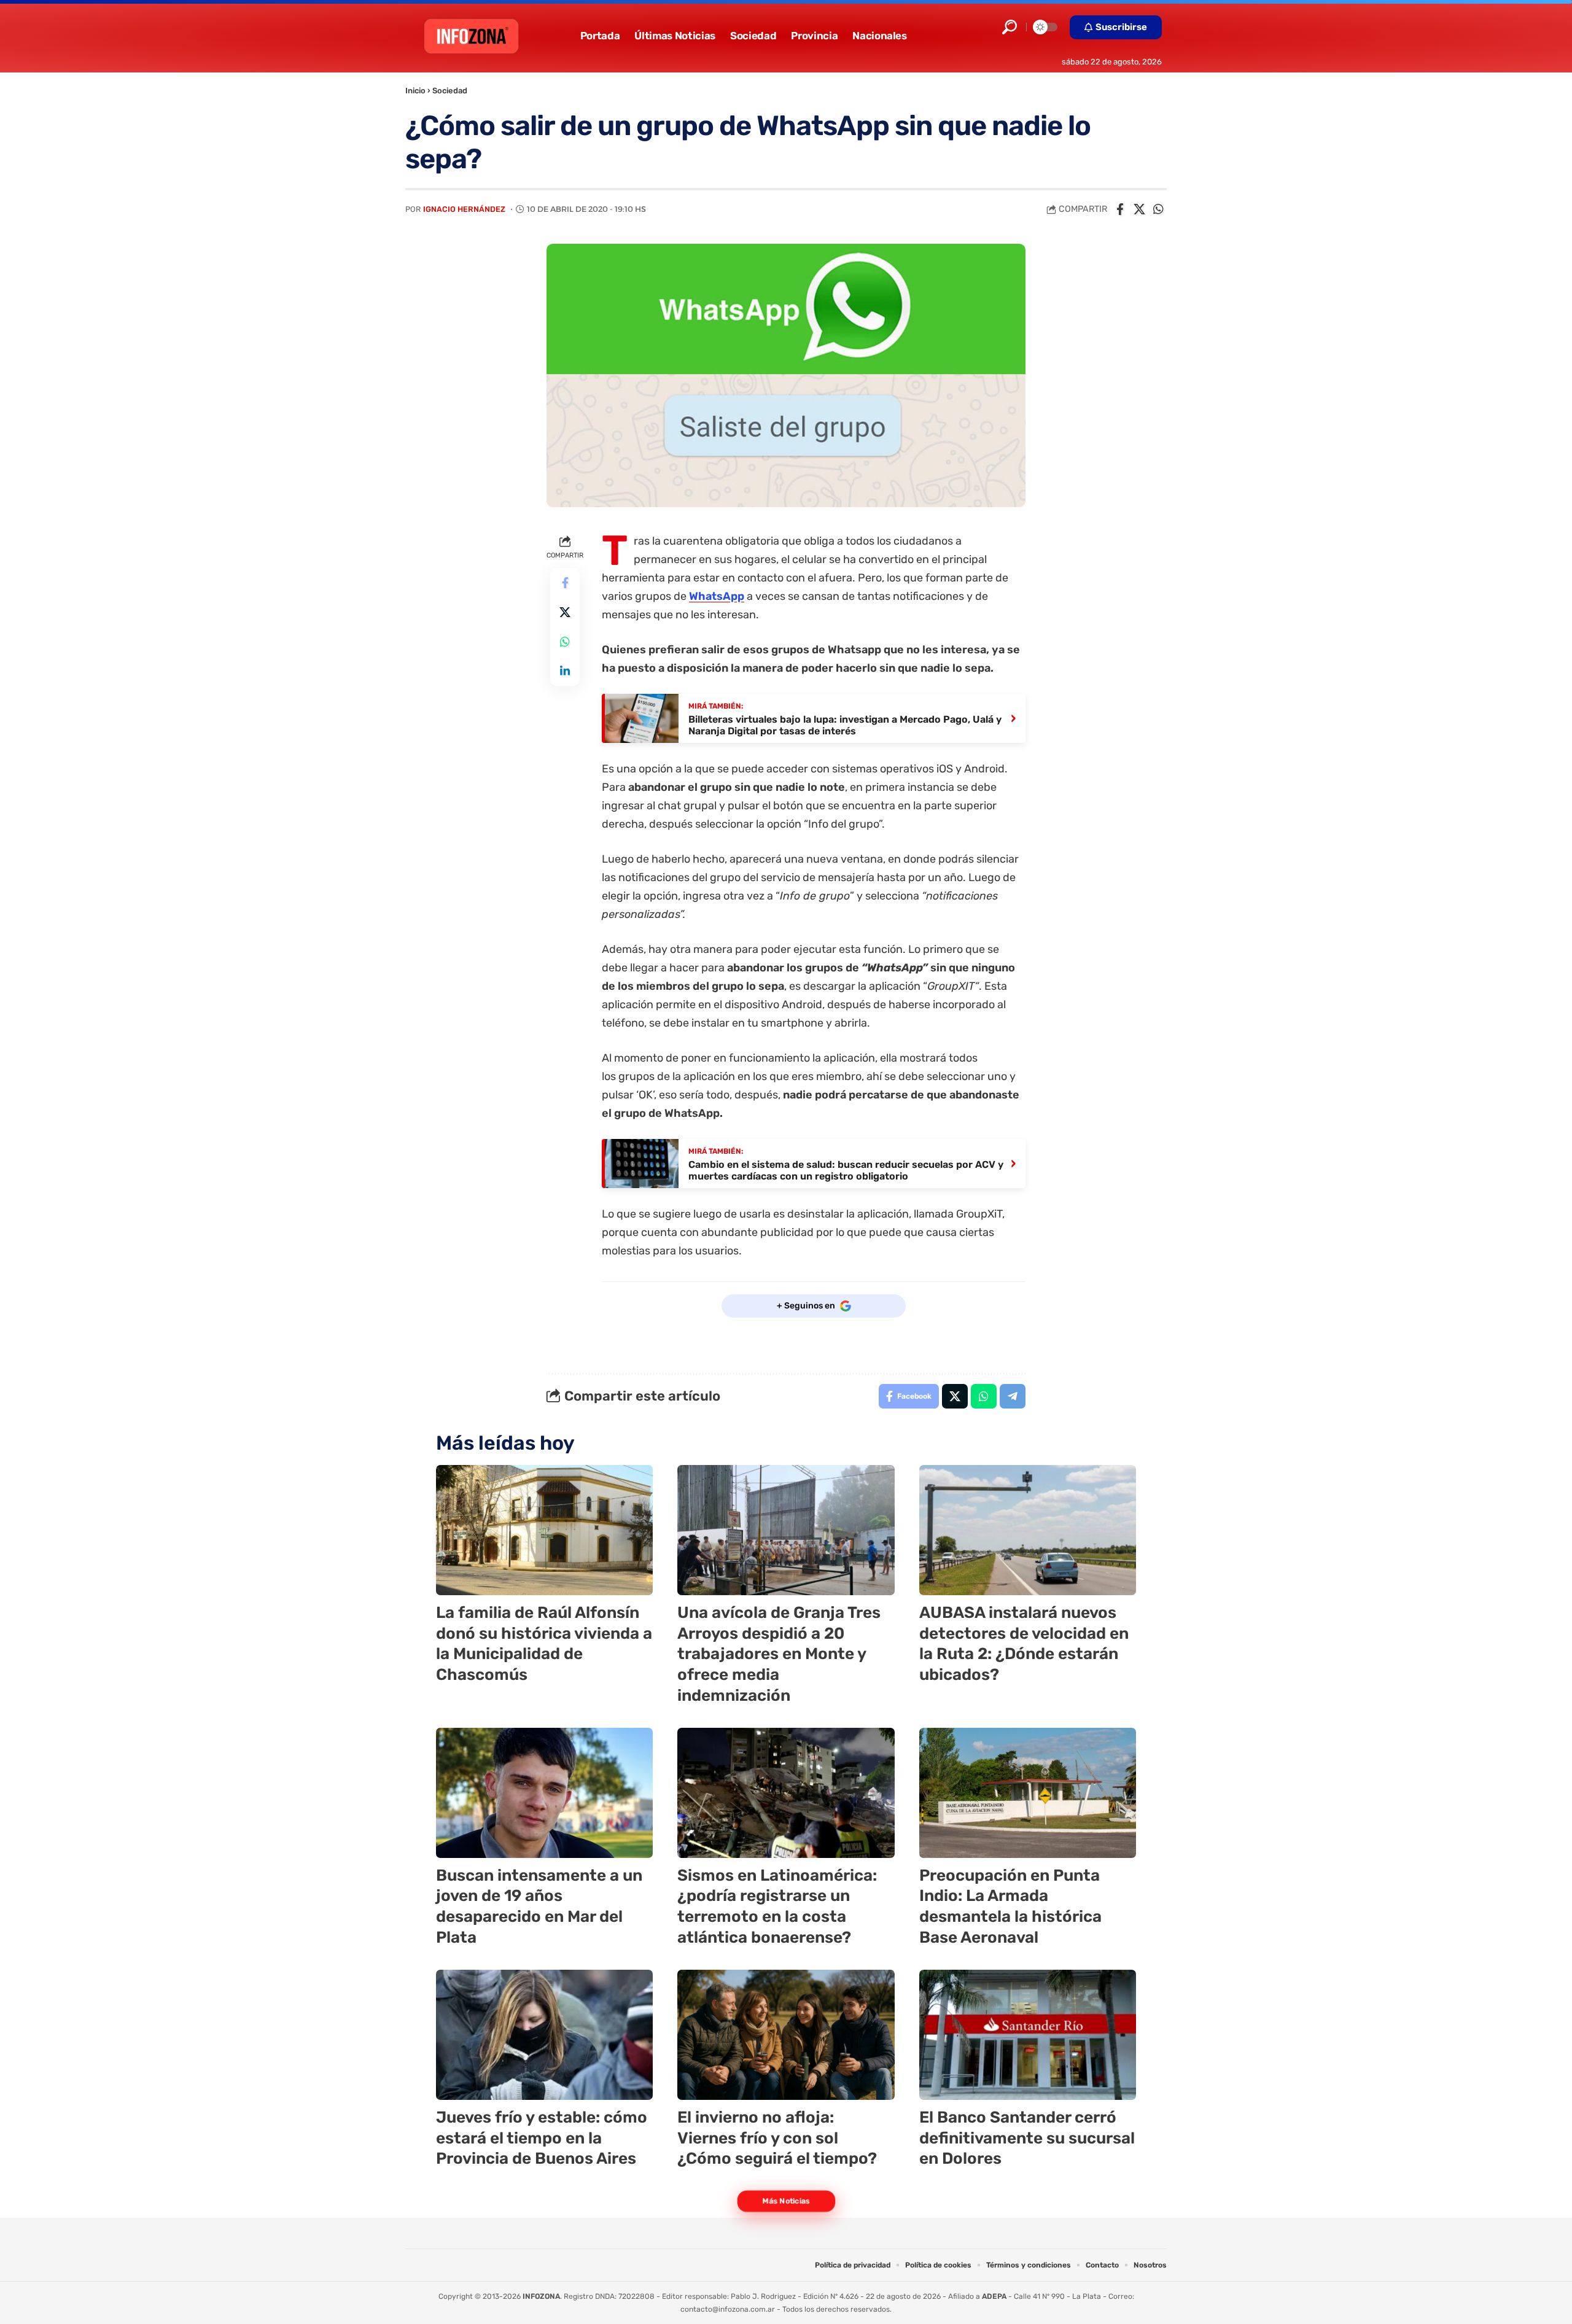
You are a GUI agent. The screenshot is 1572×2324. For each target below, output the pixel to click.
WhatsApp (717, 596)
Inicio (415, 91)
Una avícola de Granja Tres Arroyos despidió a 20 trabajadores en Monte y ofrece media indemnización (779, 1654)
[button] (1010, 27)
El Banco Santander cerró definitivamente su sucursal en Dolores (1027, 2138)
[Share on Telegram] (1013, 1396)
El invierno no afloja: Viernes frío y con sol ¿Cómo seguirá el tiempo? (777, 2138)
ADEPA (994, 2296)
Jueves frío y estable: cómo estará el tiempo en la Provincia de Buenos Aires (542, 2138)
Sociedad (450, 91)
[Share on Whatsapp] (1158, 209)
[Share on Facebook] (1120, 209)
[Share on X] (1139, 209)
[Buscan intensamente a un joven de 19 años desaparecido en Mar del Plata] (544, 1793)
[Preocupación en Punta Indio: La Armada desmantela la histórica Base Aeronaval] (1028, 1793)
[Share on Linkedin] (565, 670)
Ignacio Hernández (464, 209)
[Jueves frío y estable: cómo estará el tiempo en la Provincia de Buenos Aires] (544, 2035)
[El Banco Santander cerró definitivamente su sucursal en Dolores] (1028, 2035)
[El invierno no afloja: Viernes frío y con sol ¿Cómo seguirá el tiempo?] (786, 2035)
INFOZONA (541, 2296)
